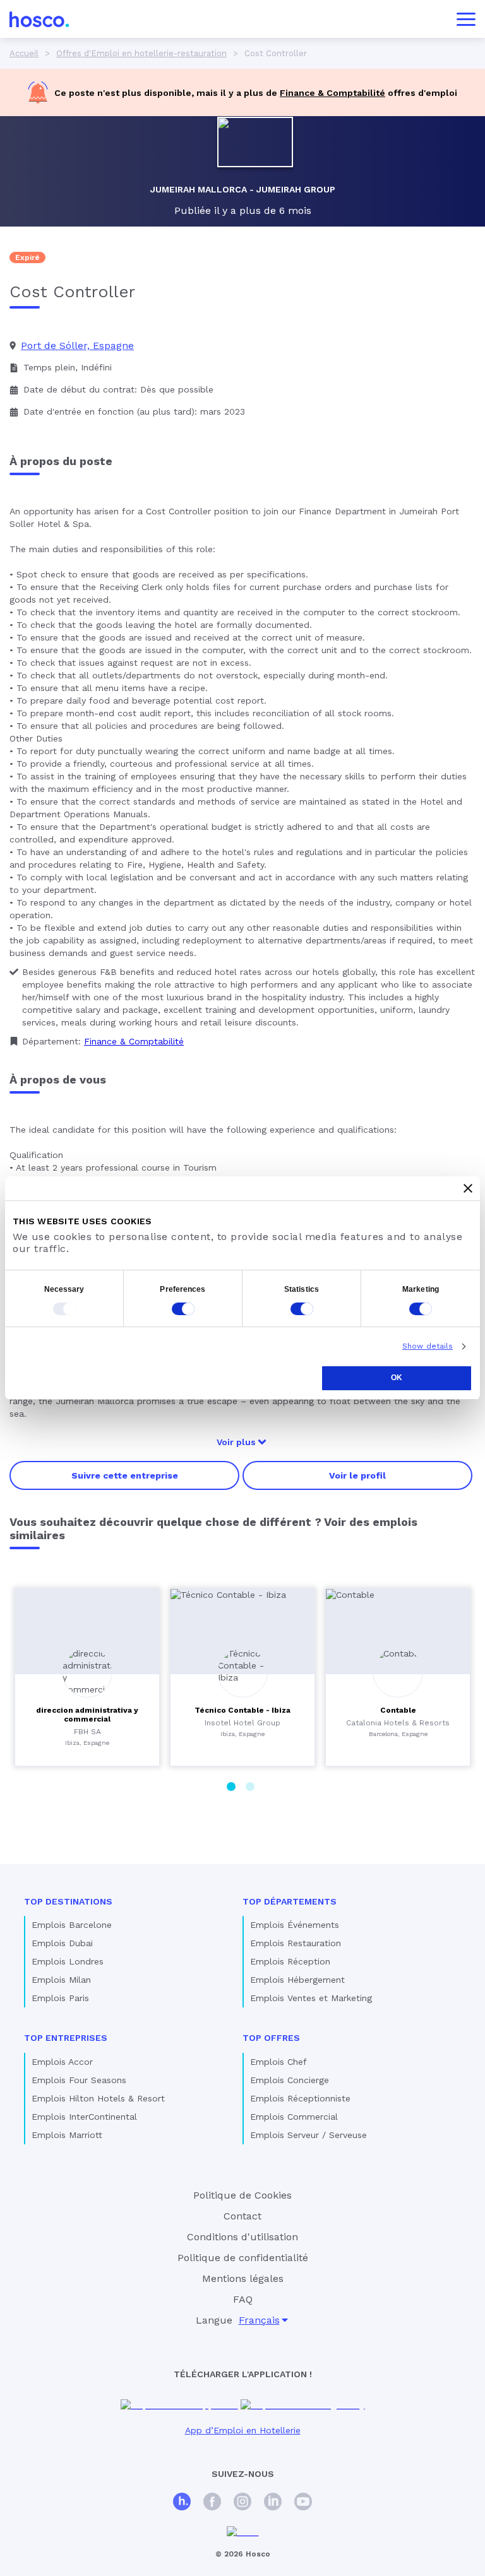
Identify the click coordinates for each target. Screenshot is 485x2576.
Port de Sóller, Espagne (77, 346)
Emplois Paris (60, 1998)
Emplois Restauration (296, 1943)
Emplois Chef (278, 2062)
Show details (428, 1346)
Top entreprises (66, 2038)
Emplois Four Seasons (79, 2080)
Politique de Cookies (242, 2195)
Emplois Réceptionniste (300, 2098)
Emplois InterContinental (84, 2117)
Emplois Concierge (290, 2080)
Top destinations (68, 1901)
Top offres (271, 2038)
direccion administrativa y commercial (87, 1715)
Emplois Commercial (294, 2117)
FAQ (243, 2299)
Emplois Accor (62, 2062)
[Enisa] (243, 2532)
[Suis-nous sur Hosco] (182, 2503)
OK (397, 1378)
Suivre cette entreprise (125, 1475)
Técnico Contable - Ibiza (242, 1710)
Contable (398, 1710)
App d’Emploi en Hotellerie (243, 2430)
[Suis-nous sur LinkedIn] (273, 2503)
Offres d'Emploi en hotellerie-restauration (141, 53)
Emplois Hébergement (297, 1980)
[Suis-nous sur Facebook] (212, 2503)
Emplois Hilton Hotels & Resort (98, 2098)
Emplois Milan (61, 1980)
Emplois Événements (295, 1925)
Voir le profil (357, 1475)
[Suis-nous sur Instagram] (242, 2503)
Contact (242, 2216)
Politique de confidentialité (243, 2258)
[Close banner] (468, 1188)
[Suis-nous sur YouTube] (303, 2503)
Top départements (290, 1901)
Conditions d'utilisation (242, 2237)
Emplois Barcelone (72, 1925)
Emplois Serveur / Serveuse (308, 2135)
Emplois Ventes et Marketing (311, 1998)
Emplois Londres (68, 1961)
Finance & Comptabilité (332, 93)
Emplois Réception (290, 1961)
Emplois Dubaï (62, 1943)
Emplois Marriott (67, 2135)
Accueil (24, 53)
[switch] (183, 1309)
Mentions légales (243, 2278)
